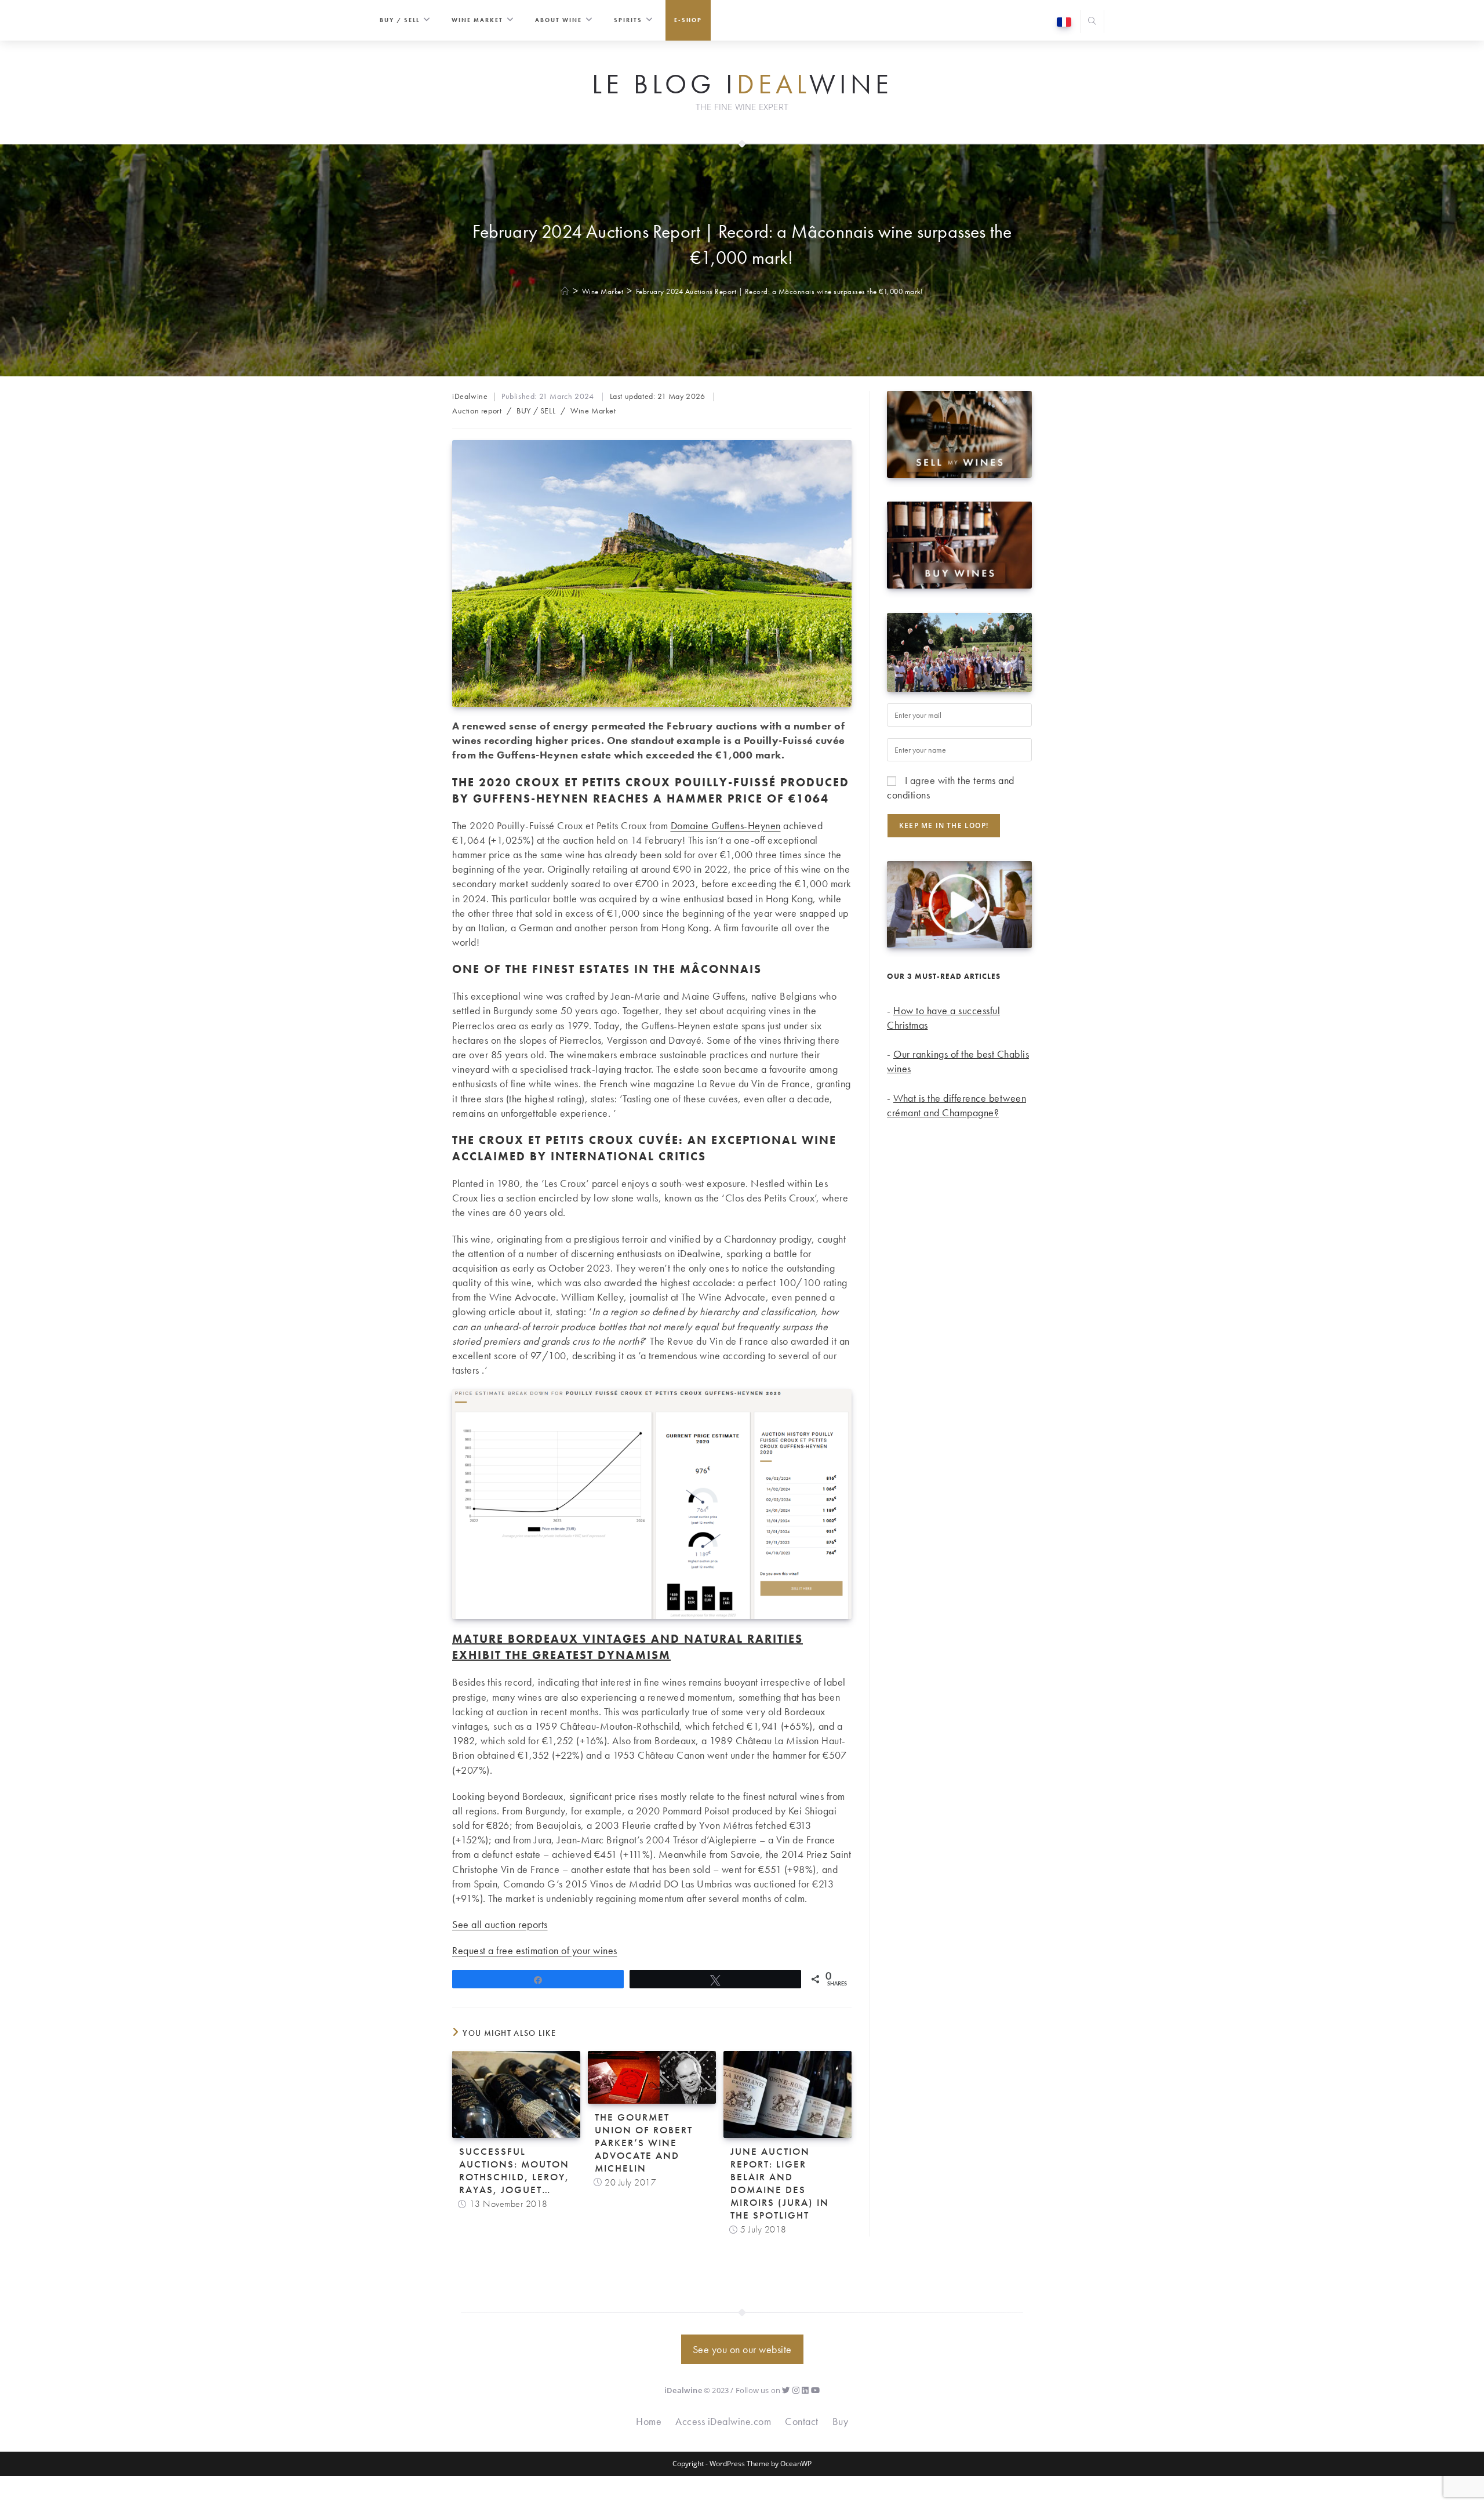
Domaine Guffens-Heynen (726, 825)
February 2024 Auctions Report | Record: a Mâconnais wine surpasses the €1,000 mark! (780, 291)
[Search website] (1092, 22)
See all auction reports (500, 1924)
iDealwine (470, 396)
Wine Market (593, 411)
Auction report (477, 411)
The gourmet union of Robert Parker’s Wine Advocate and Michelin (644, 2143)
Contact (802, 2421)
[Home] (565, 291)
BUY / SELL (536, 411)
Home (649, 2421)
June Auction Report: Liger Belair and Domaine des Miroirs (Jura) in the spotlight (780, 2183)
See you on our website (742, 2349)
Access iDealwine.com (723, 2421)
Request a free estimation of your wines (535, 1950)
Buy (841, 2421)
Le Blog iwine (742, 85)
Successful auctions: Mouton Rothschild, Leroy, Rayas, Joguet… (514, 2170)
